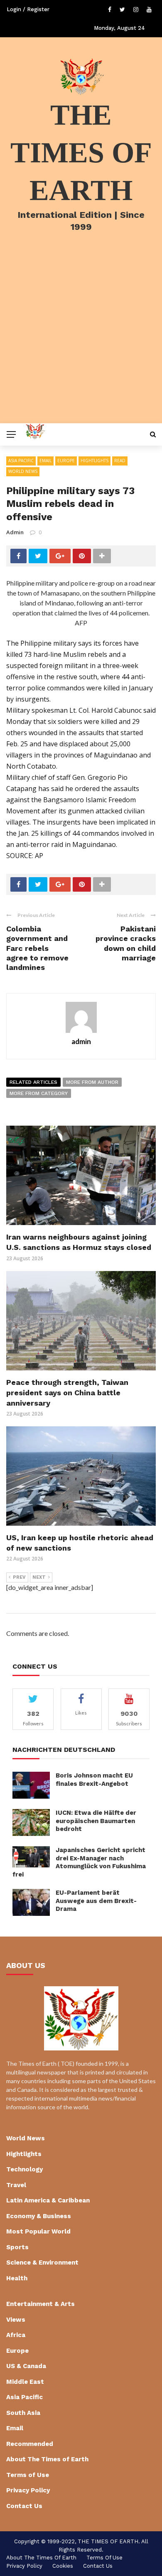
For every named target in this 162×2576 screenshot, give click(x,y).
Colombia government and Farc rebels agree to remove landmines (37, 948)
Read (120, 461)
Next (39, 1577)
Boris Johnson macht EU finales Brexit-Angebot (94, 1780)
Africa (16, 2335)
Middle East (25, 2382)
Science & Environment (42, 2262)
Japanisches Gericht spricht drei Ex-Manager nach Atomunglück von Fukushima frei (79, 1862)
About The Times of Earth (47, 2459)
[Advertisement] (81, 338)
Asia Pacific (21, 461)
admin (15, 532)
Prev (19, 1577)
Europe (66, 461)
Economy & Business (39, 2216)
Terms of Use (28, 2475)
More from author (92, 1082)
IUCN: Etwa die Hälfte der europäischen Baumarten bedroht (96, 1821)
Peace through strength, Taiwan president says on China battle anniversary (67, 1393)
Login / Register (28, 9)
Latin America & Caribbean (48, 2200)
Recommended (30, 2444)
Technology (25, 2169)
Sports (17, 2247)
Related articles (33, 1082)
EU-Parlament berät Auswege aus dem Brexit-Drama (96, 1901)
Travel (16, 2185)
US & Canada (26, 2366)
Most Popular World (38, 2231)
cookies (63, 2566)
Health (17, 2278)
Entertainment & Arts (40, 2304)
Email (45, 461)
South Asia (23, 2413)
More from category (39, 1093)
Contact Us (24, 2506)
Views (16, 2320)
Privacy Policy (28, 2490)
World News (23, 471)
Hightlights (94, 461)
